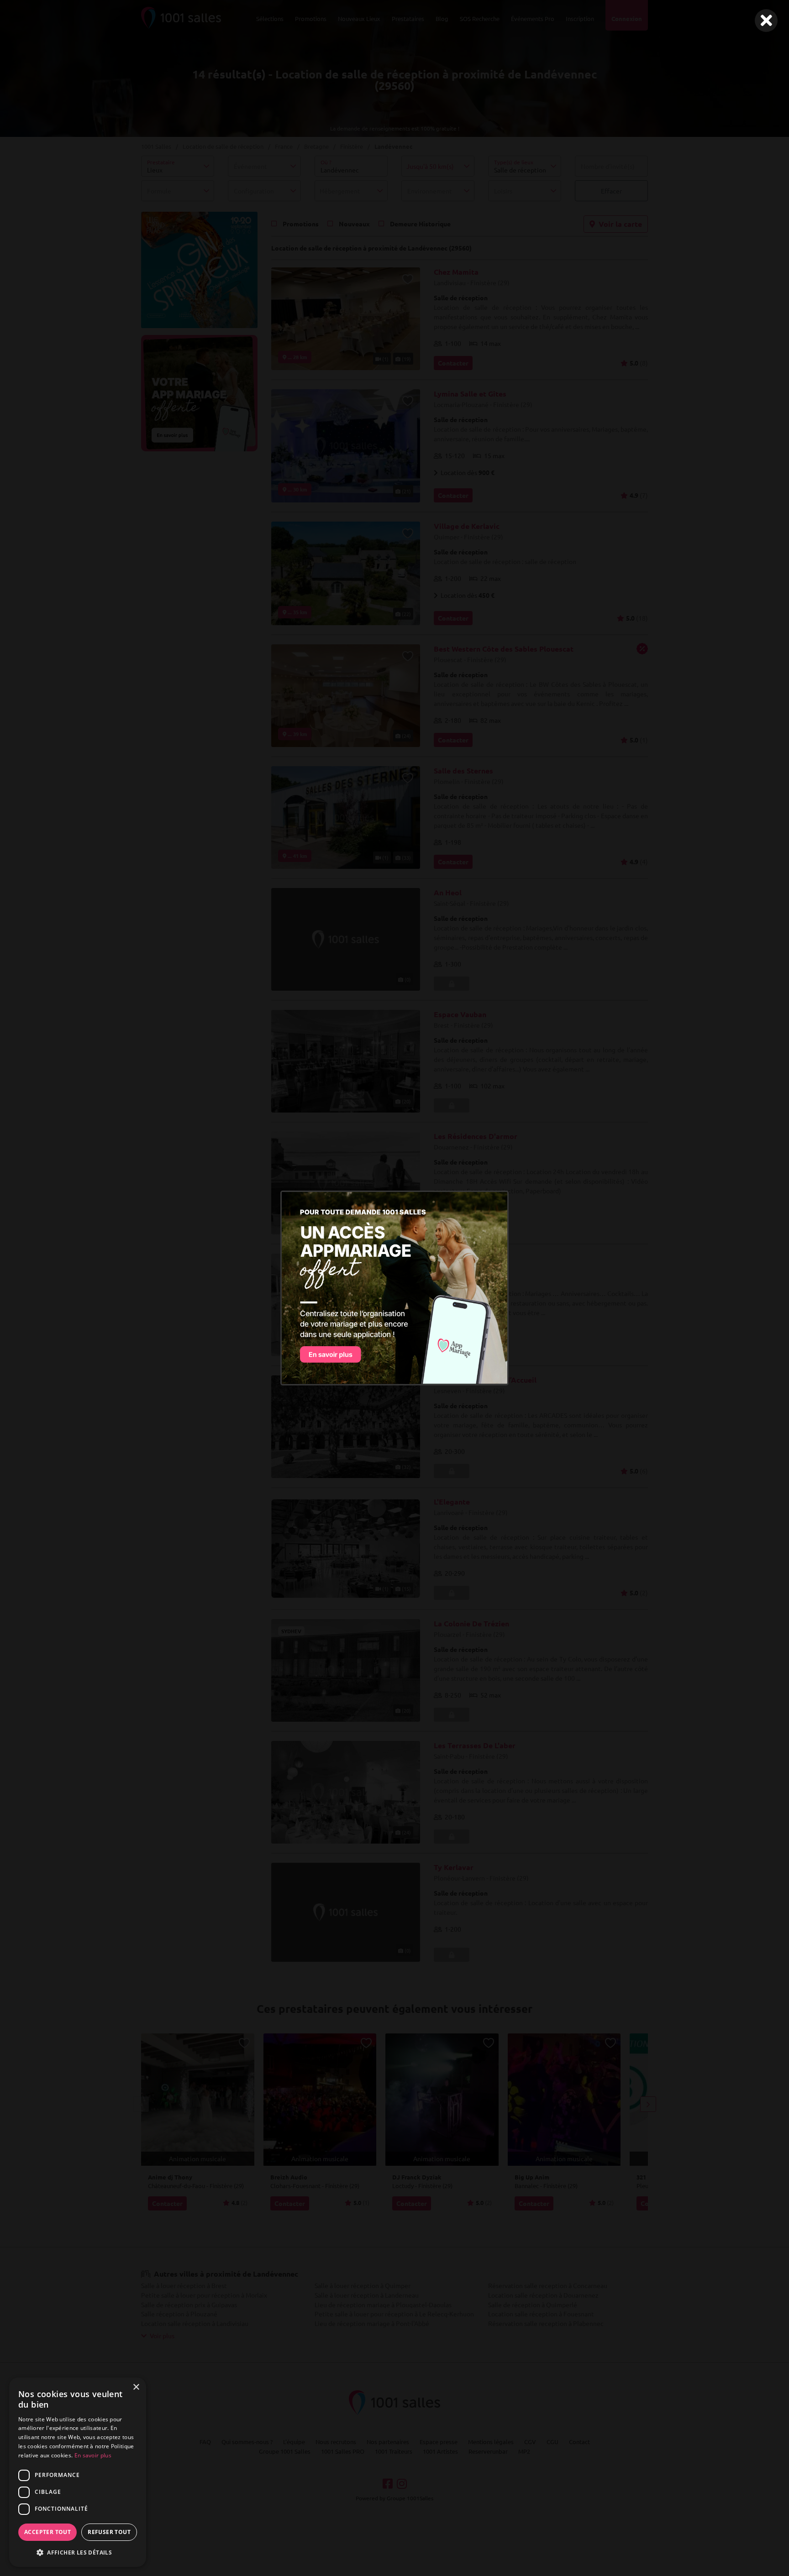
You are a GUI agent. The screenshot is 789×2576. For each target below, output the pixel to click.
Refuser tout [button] (109, 2532)
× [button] (136, 2387)
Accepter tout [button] (47, 2532)
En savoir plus (93, 2455)
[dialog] (78, 2472)
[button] (78, 2552)
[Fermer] (766, 21)
